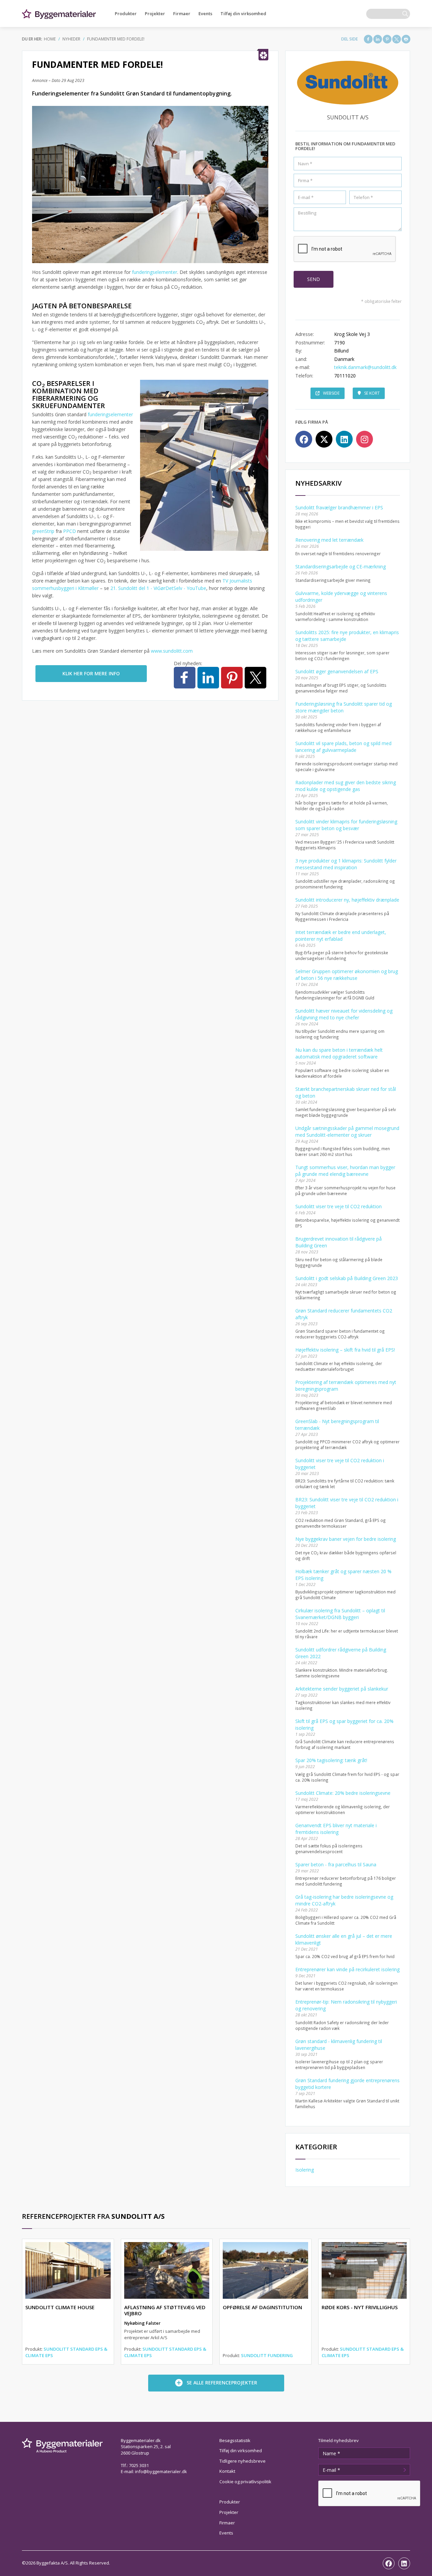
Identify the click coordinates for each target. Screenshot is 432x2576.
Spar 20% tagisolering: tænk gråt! (331, 1760)
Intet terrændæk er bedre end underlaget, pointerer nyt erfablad (341, 936)
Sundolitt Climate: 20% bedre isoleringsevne (343, 1793)
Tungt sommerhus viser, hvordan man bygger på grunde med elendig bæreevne (345, 1171)
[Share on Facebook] (368, 39)
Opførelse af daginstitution (262, 2307)
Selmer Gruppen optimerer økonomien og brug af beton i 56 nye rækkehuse (347, 975)
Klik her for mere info (91, 673)
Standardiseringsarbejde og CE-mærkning (341, 567)
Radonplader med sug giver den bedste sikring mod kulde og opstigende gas (346, 786)
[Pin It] (387, 39)
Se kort (372, 393)
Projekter (155, 13)
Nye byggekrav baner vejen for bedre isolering (346, 1539)
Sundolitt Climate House (60, 2307)
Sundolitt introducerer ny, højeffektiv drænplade (347, 900)
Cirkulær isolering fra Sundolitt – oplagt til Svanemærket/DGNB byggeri (340, 1614)
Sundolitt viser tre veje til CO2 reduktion (339, 1206)
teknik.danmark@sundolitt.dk (365, 367)
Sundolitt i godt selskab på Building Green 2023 (347, 1278)
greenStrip (44, 531)
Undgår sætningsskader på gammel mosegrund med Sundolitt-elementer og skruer (347, 1131)
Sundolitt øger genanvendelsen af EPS (337, 671)
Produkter (126, 13)
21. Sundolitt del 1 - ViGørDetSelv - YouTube (158, 588)
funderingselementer (155, 272)
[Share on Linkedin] (378, 39)
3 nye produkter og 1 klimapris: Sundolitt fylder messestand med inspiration (346, 864)
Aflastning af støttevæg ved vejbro (165, 2310)
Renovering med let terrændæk (329, 540)
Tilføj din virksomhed (243, 13)
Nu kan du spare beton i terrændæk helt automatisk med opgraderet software (339, 1053)
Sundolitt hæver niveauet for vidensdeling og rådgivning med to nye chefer (344, 1014)
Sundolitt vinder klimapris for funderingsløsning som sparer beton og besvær (346, 825)
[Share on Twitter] (397, 39)
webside (331, 393)
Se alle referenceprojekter (222, 2383)
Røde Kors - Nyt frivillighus (360, 2307)
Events (205, 13)
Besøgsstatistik (235, 2440)
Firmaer (182, 13)
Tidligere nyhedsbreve (242, 2461)
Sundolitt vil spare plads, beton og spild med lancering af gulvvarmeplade (343, 747)
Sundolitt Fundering (267, 2355)
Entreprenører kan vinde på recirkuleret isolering (347, 1969)
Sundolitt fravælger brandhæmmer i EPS (339, 507)
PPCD (70, 531)
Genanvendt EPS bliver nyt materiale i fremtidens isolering (336, 1829)
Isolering (305, 2170)
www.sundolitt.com (172, 651)
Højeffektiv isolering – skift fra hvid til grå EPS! (345, 1350)
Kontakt (227, 2471)
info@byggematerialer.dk (161, 2471)
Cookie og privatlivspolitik (245, 2482)
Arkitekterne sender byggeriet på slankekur (342, 1689)
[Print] (406, 39)
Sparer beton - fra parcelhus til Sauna (336, 1864)
